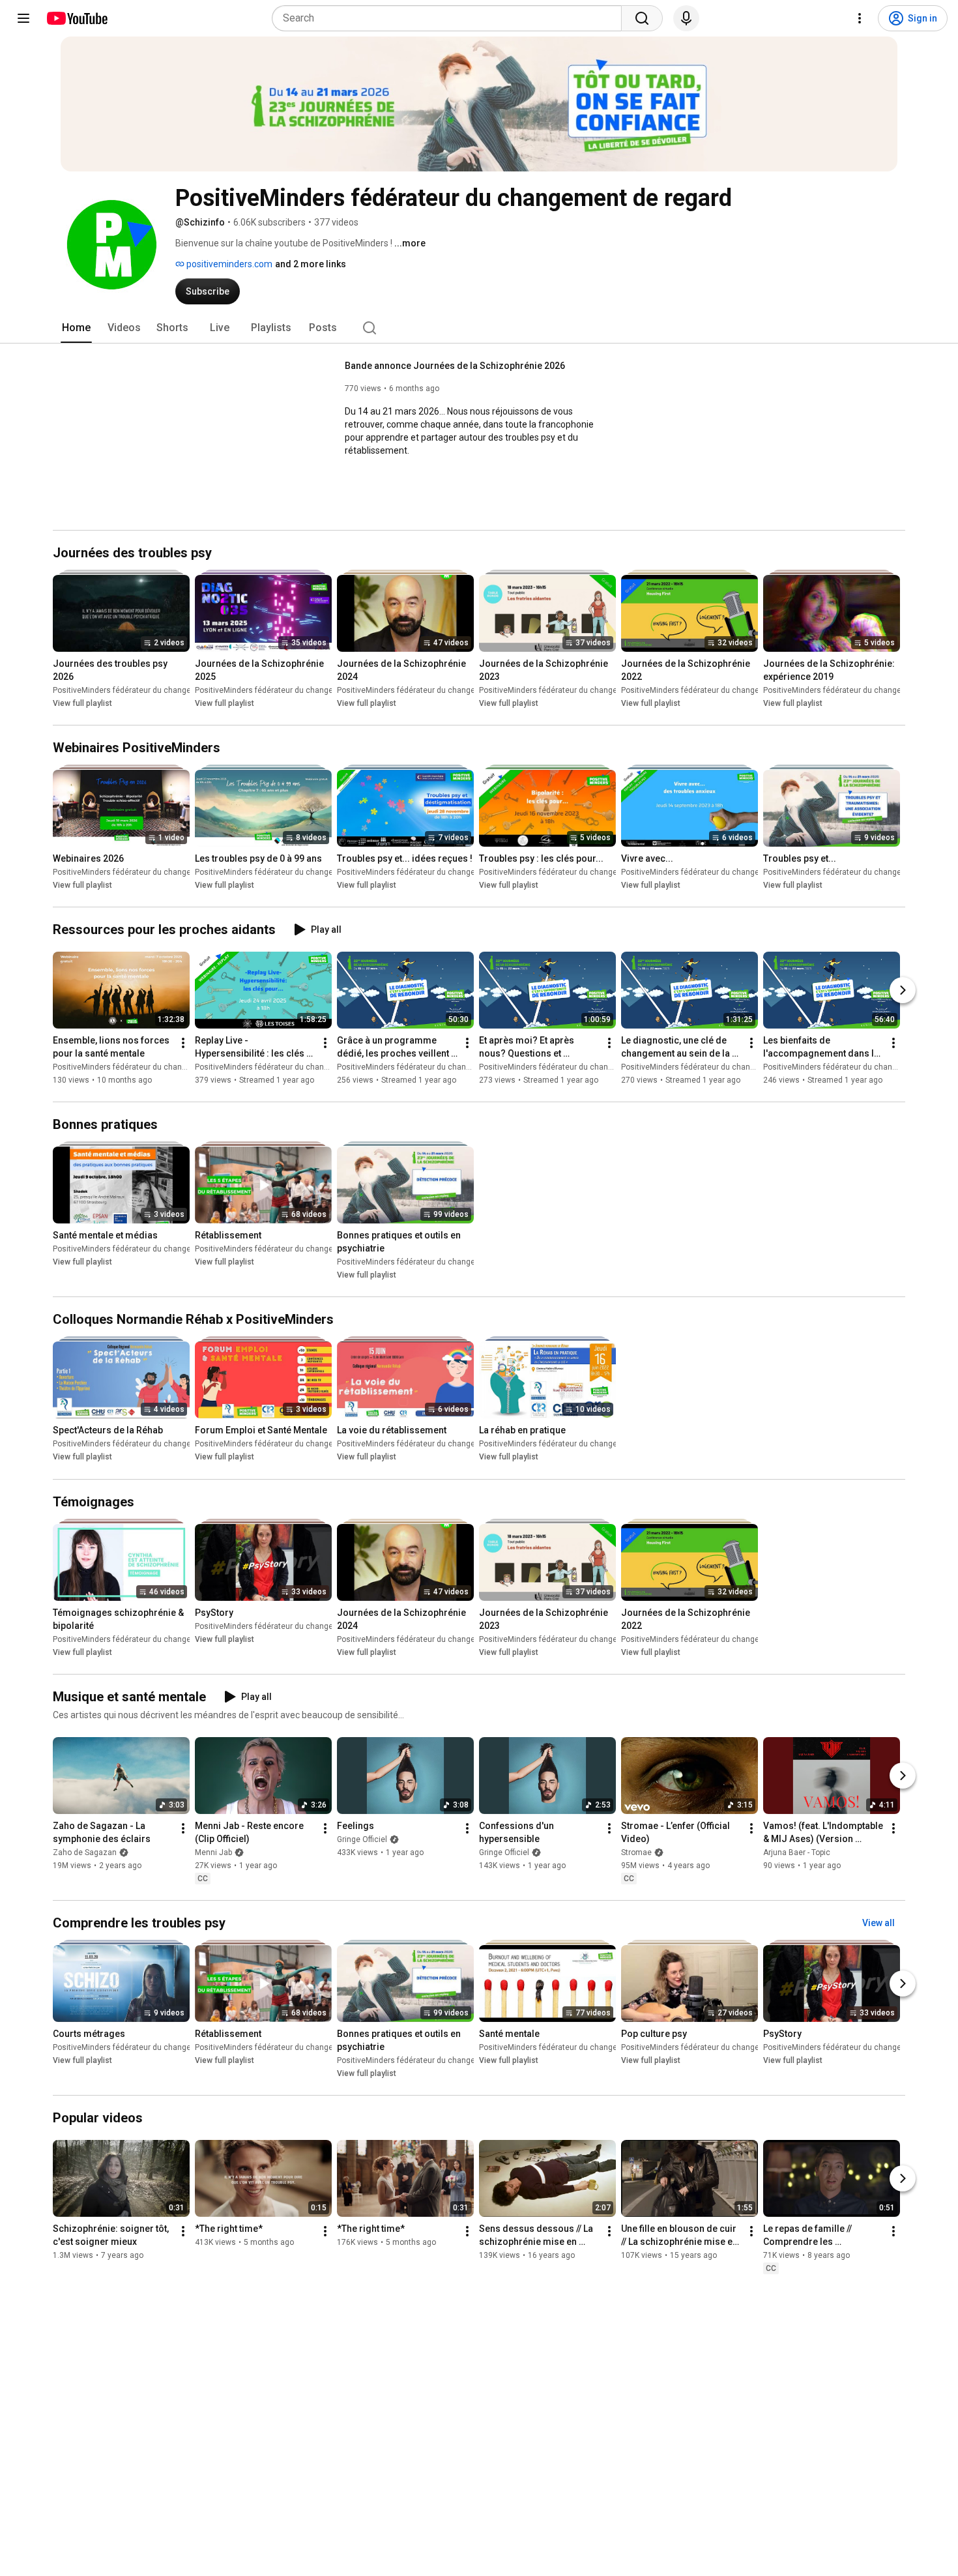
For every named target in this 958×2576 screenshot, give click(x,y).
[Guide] (23, 18)
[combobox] (451, 18)
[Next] (903, 990)
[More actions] (183, 1043)
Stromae (636, 1852)
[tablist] (479, 328)
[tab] (76, 328)
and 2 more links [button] (311, 264)
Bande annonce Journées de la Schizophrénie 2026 (455, 366)
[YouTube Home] (77, 18)
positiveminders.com (228, 264)
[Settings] (860, 18)
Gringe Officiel (362, 1839)
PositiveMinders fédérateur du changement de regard (150, 690)
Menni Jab (213, 1852)
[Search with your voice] (686, 18)
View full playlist (82, 703)
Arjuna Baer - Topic (797, 1852)
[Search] (642, 18)
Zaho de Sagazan (85, 1852)
